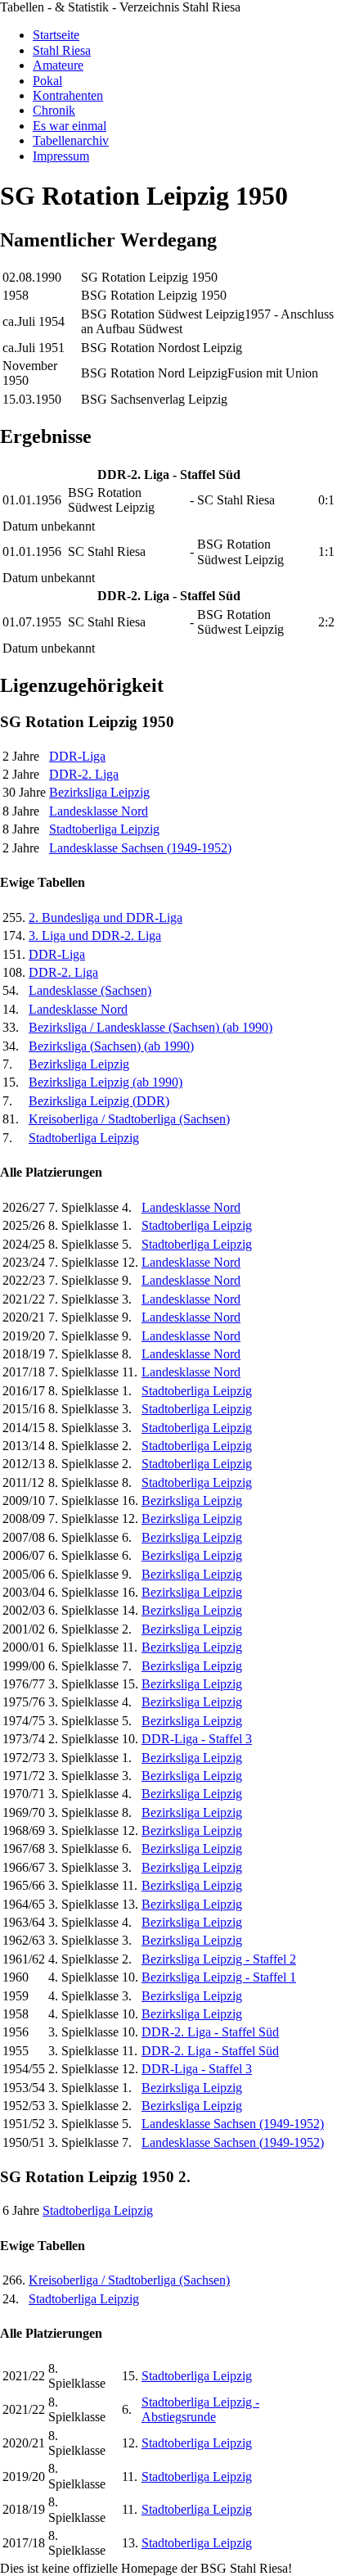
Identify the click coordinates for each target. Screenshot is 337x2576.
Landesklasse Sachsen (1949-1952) (140, 848)
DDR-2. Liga (84, 774)
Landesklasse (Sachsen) (90, 990)
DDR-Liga (77, 756)
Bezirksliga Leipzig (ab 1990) (106, 1082)
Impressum (61, 156)
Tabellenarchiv (71, 140)
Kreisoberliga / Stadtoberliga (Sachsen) (129, 1119)
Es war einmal (70, 126)
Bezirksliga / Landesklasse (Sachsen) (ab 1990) (151, 1027)
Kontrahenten (68, 95)
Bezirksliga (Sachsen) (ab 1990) (111, 1046)
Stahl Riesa (62, 50)
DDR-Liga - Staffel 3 (197, 1739)
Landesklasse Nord (99, 811)
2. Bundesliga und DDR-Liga (106, 917)
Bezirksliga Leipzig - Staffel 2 (219, 1959)
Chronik (54, 110)
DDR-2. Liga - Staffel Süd (210, 2032)
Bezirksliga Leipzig (99, 792)
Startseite (56, 35)
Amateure (58, 65)
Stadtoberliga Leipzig (104, 829)
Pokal (47, 81)
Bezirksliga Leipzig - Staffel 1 (219, 1977)
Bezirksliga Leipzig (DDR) (99, 1101)
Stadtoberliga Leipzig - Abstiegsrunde (200, 2409)
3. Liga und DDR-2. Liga (95, 935)
